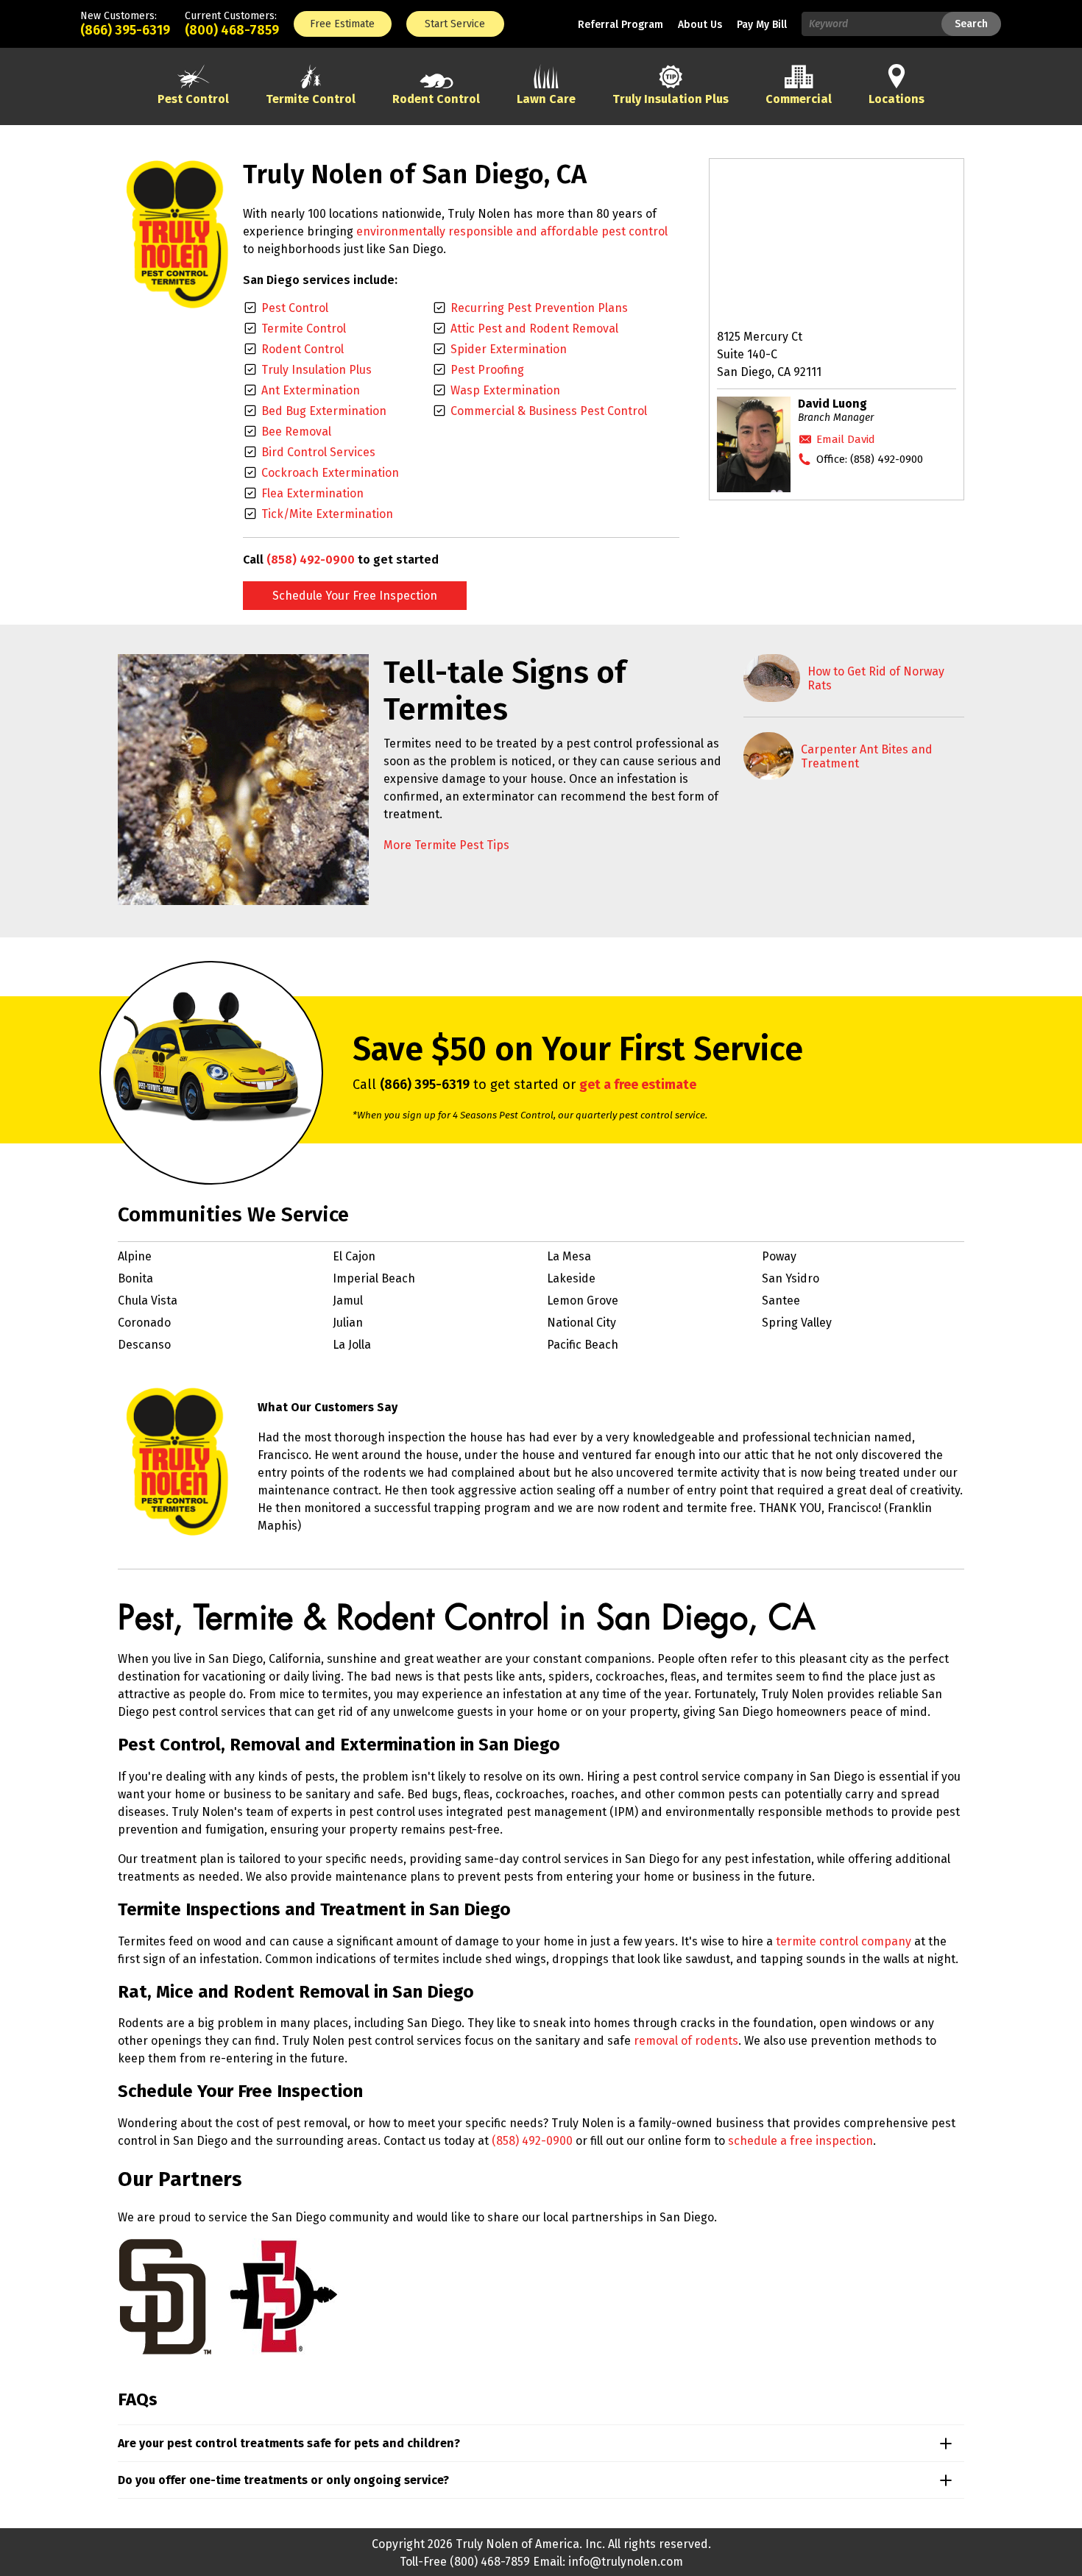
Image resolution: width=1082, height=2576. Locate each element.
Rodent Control (303, 349)
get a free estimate (638, 1085)
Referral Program (620, 25)
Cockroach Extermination (330, 473)
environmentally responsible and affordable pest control (512, 231)
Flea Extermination (312, 493)
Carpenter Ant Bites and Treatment (867, 756)
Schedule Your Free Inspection (355, 596)
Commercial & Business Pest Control (549, 411)
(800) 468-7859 (232, 30)
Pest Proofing (487, 370)
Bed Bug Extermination (324, 411)
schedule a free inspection (800, 2141)
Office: (870, 459)
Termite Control (304, 329)
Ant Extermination (311, 390)
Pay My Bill (762, 25)
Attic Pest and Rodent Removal (534, 329)
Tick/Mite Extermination (327, 514)
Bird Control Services (318, 452)
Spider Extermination (509, 349)
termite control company (844, 1941)
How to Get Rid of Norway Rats (876, 678)
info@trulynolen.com (626, 2562)
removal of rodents (686, 2041)
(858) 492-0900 (311, 560)
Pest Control (295, 308)
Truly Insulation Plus (317, 370)
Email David (846, 439)
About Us (700, 25)
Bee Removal (296, 432)
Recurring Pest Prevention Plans (539, 308)
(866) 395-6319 (125, 30)
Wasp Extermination (505, 390)
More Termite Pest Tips (446, 845)
